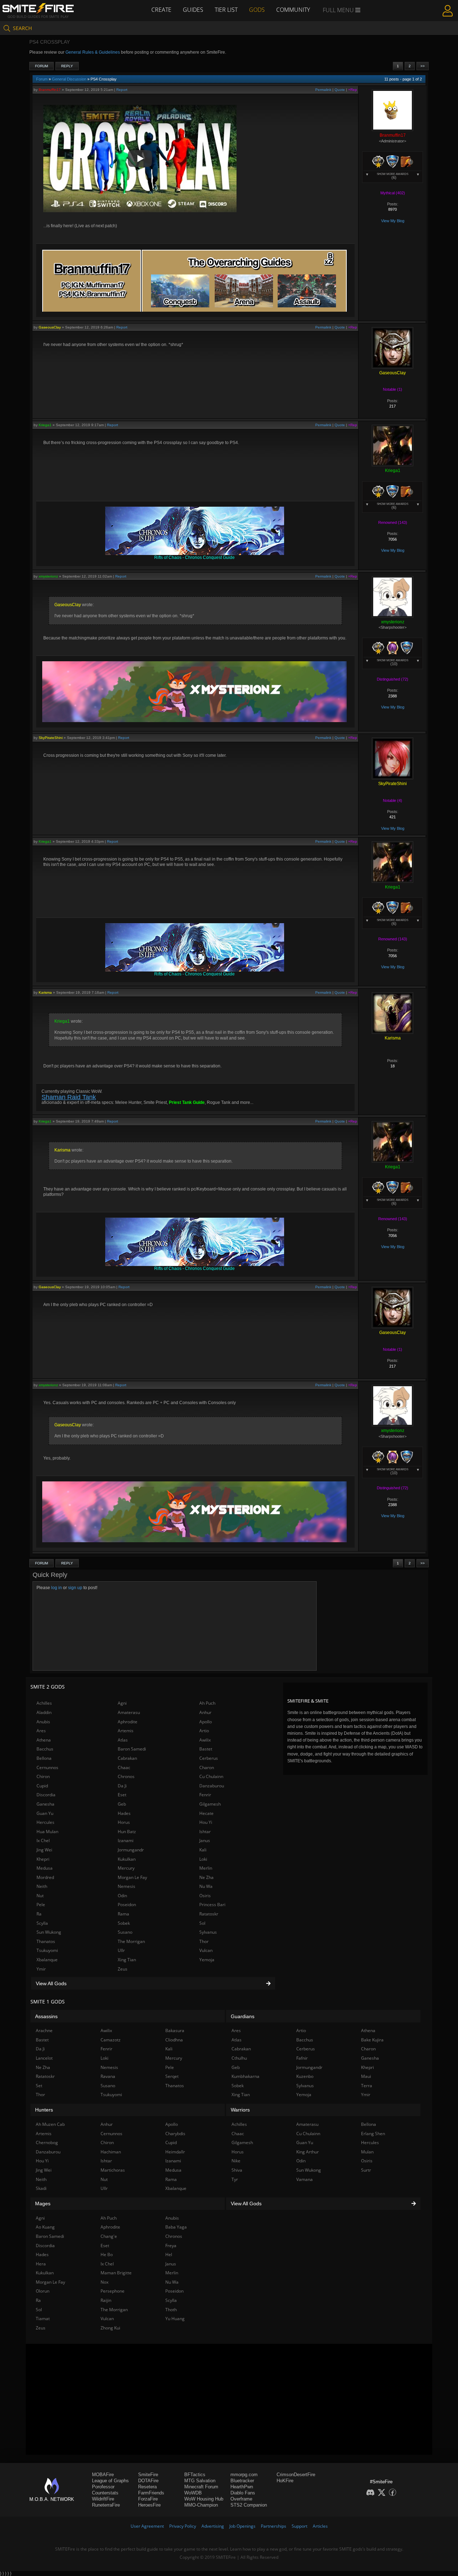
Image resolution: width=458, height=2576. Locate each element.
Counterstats (105, 2493)
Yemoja (207, 1960)
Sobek (124, 1923)
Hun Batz (127, 1832)
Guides (193, 10)
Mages (43, 2204)
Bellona (44, 1758)
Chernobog (47, 2142)
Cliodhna (174, 2040)
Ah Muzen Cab (50, 2124)
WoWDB (193, 2493)
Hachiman (111, 2152)
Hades (124, 1813)
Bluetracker (242, 2481)
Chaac (124, 1767)
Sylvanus (208, 1932)
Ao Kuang (45, 2227)
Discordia (46, 1795)
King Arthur (308, 2152)
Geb (122, 1804)
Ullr (121, 1950)
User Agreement (147, 2526)
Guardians (243, 2016)
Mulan (367, 2152)
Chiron (43, 1776)
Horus (124, 1822)
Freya (171, 2246)
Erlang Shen (373, 2134)
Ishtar (205, 1832)
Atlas (123, 1740)
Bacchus (45, 1749)
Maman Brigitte (116, 2273)
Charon (207, 1767)
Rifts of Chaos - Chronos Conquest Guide (194, 557)
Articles (320, 2526)
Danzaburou (212, 1786)
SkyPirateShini (51, 738)
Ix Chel (43, 1840)
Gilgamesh (210, 1804)
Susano (125, 1932)
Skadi (41, 2188)
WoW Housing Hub (204, 2499)
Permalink (323, 90)
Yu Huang (175, 2319)
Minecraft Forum (201, 2487)
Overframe (241, 2499)
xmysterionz (48, 576)
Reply (67, 66)
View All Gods (51, 1983)
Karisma (45, 992)
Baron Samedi (132, 1749)
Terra (367, 2086)
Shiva (237, 2170)
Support (299, 2526)
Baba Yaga (176, 2227)
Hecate (206, 1813)
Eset (122, 1795)
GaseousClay (50, 327)
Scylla (42, 1923)
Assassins (46, 2016)
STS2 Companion (249, 2505)
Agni (122, 1703)
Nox (104, 2282)
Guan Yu (45, 1813)
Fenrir (205, 1795)
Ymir (41, 1969)
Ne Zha (206, 1877)
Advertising (213, 2526)
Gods (257, 10)
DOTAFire (148, 2481)
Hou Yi (206, 1822)
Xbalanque (47, 1960)
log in (57, 1588)
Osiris (205, 1896)
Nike (236, 2161)
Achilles (44, 1703)
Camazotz (111, 2040)
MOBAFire (103, 2475)
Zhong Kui (110, 2328)
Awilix (205, 1740)
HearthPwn (242, 2487)
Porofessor (103, 2487)
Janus (205, 1840)
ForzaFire (148, 2499)
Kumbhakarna (245, 2076)
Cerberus (209, 1758)
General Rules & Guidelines (93, 52)
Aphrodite (128, 1722)
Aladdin (44, 1712)
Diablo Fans (243, 2493)
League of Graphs (110, 2481)
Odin (122, 1896)
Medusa (45, 1868)
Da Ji (122, 1786)
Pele (41, 1905)
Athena (44, 1740)
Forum (42, 66)
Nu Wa (206, 1886)
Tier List (226, 10)
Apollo (206, 1722)
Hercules (45, 1822)
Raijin (106, 2300)
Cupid (42, 1786)
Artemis (126, 1731)
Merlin (206, 1868)
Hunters (44, 2110)
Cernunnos (47, 1767)
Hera (41, 2264)
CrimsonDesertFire (296, 2475)
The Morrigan (131, 1941)
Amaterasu (129, 1712)
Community (293, 10)
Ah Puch (207, 1703)
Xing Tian (127, 1960)
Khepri (43, 1859)
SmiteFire (148, 2475)
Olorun (43, 2291)
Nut (40, 1896)
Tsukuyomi (47, 1950)
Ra (39, 1914)
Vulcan (206, 1950)
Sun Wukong (49, 1932)
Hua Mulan (47, 1832)
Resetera (147, 2487)
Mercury (126, 1868)
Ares (41, 1731)
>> (423, 66)
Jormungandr (131, 1850)
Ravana (108, 2076)
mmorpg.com (244, 2475)
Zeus (123, 1969)
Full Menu (339, 10)
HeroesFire (149, 2505)
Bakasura (175, 2030)
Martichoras (113, 2170)
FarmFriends (151, 2493)
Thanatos (46, 1941)
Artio (204, 1731)
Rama (123, 1914)
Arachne (44, 2030)
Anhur (205, 1712)
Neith (42, 1886)
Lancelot (44, 2058)
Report (122, 90)
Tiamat (43, 2319)
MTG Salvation (200, 2481)
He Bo (107, 2254)
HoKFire (285, 2481)
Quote (340, 90)
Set (39, 2086)
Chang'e (109, 2236)
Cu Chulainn (211, 1776)
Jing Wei (44, 1850)
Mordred (45, 1877)
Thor (204, 1941)
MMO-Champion (201, 2505)
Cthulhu (239, 2058)
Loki (203, 1859)
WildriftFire (103, 2499)
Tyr (235, 2179)
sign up (75, 1588)
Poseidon (127, 1905)
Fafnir (302, 2058)
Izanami (126, 1840)
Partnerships (274, 2526)
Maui (366, 2076)
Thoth (171, 2310)
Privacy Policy (183, 2526)
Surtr (366, 2170)
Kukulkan (127, 1859)
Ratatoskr (209, 1914)
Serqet (172, 2076)
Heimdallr (175, 2152)
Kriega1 (45, 425)
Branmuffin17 (50, 90)
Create (161, 10)
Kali (203, 1850)
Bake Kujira (372, 2040)
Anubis (43, 1722)
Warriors (240, 2110)
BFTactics (195, 2475)
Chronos (126, 1776)
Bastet (206, 1749)
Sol (202, 1923)
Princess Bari (212, 1905)
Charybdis (175, 2134)
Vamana (304, 2179)
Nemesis (126, 1886)
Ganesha (45, 1804)
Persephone (113, 2291)
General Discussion (69, 79)
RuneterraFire (106, 2505)
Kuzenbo (305, 2076)
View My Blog (393, 221)
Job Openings (242, 2526)
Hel (169, 2254)
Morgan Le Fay (132, 1877)
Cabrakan (127, 1758)
